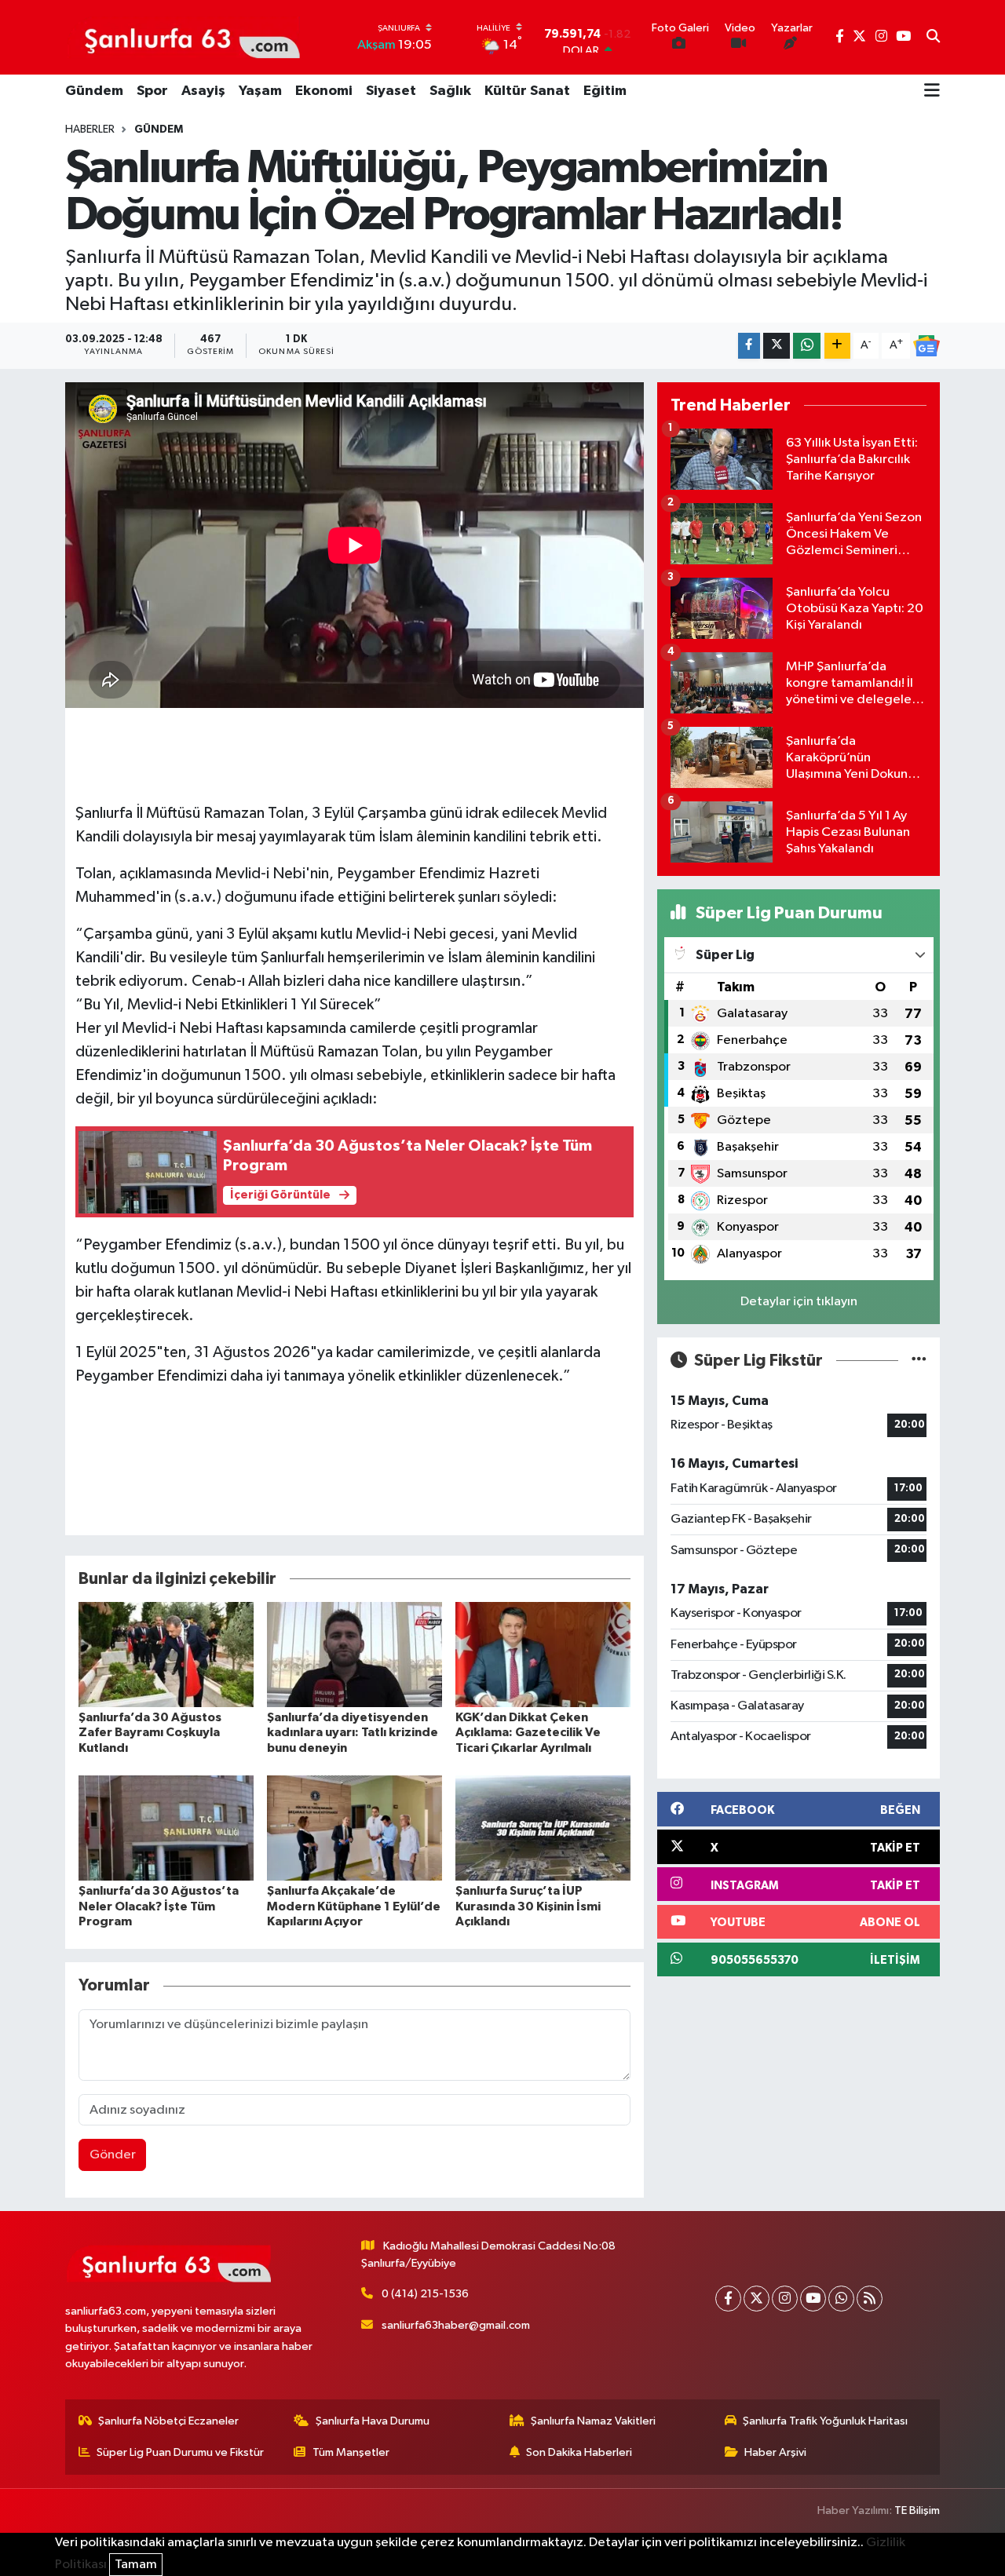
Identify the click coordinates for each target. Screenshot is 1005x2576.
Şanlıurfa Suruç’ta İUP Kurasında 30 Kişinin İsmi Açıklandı (528, 1906)
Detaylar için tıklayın (799, 1302)
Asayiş (203, 91)
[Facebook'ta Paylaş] (749, 346)
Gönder (113, 2155)
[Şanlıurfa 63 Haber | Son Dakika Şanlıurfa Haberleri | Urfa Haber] (184, 37)
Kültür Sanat (527, 91)
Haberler (90, 130)
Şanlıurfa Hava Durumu (373, 2421)
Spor (152, 91)
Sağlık (450, 91)
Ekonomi (324, 91)
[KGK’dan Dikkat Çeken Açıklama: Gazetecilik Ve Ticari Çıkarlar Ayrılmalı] (543, 1654)
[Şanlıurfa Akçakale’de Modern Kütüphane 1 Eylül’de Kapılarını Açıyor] (354, 1828)
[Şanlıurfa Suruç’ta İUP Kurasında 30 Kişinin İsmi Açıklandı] (543, 1828)
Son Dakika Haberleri (579, 2452)
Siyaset (391, 91)
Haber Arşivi (775, 2452)
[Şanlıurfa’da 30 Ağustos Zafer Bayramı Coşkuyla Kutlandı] (166, 1654)
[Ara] (933, 38)
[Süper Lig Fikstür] (919, 1361)
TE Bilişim (917, 2510)
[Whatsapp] (841, 2299)
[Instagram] (785, 2299)
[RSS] (870, 2299)
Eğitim (605, 91)
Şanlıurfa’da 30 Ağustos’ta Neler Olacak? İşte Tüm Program (159, 1906)
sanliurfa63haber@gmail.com (456, 2325)
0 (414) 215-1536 (425, 2294)
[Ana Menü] (932, 92)
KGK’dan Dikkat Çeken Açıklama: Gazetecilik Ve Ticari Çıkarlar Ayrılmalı (528, 1732)
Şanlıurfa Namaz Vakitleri (593, 2421)
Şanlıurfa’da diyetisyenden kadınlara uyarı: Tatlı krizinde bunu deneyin (353, 1732)
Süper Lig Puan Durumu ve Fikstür (180, 2452)
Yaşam (260, 91)
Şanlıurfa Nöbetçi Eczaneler (168, 2421)
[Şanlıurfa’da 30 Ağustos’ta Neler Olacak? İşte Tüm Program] (166, 1828)
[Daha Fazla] (837, 346)
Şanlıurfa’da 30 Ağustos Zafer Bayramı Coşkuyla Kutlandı (150, 1732)
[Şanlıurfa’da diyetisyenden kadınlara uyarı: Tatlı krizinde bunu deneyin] (354, 1654)
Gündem (94, 91)
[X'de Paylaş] (777, 346)
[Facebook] (728, 2299)
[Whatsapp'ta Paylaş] (807, 346)
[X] (756, 2299)
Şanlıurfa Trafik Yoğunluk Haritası (825, 2421)
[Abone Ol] (926, 346)
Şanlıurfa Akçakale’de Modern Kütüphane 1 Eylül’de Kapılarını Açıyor (354, 1906)
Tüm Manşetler (351, 2452)
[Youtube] (813, 2299)
